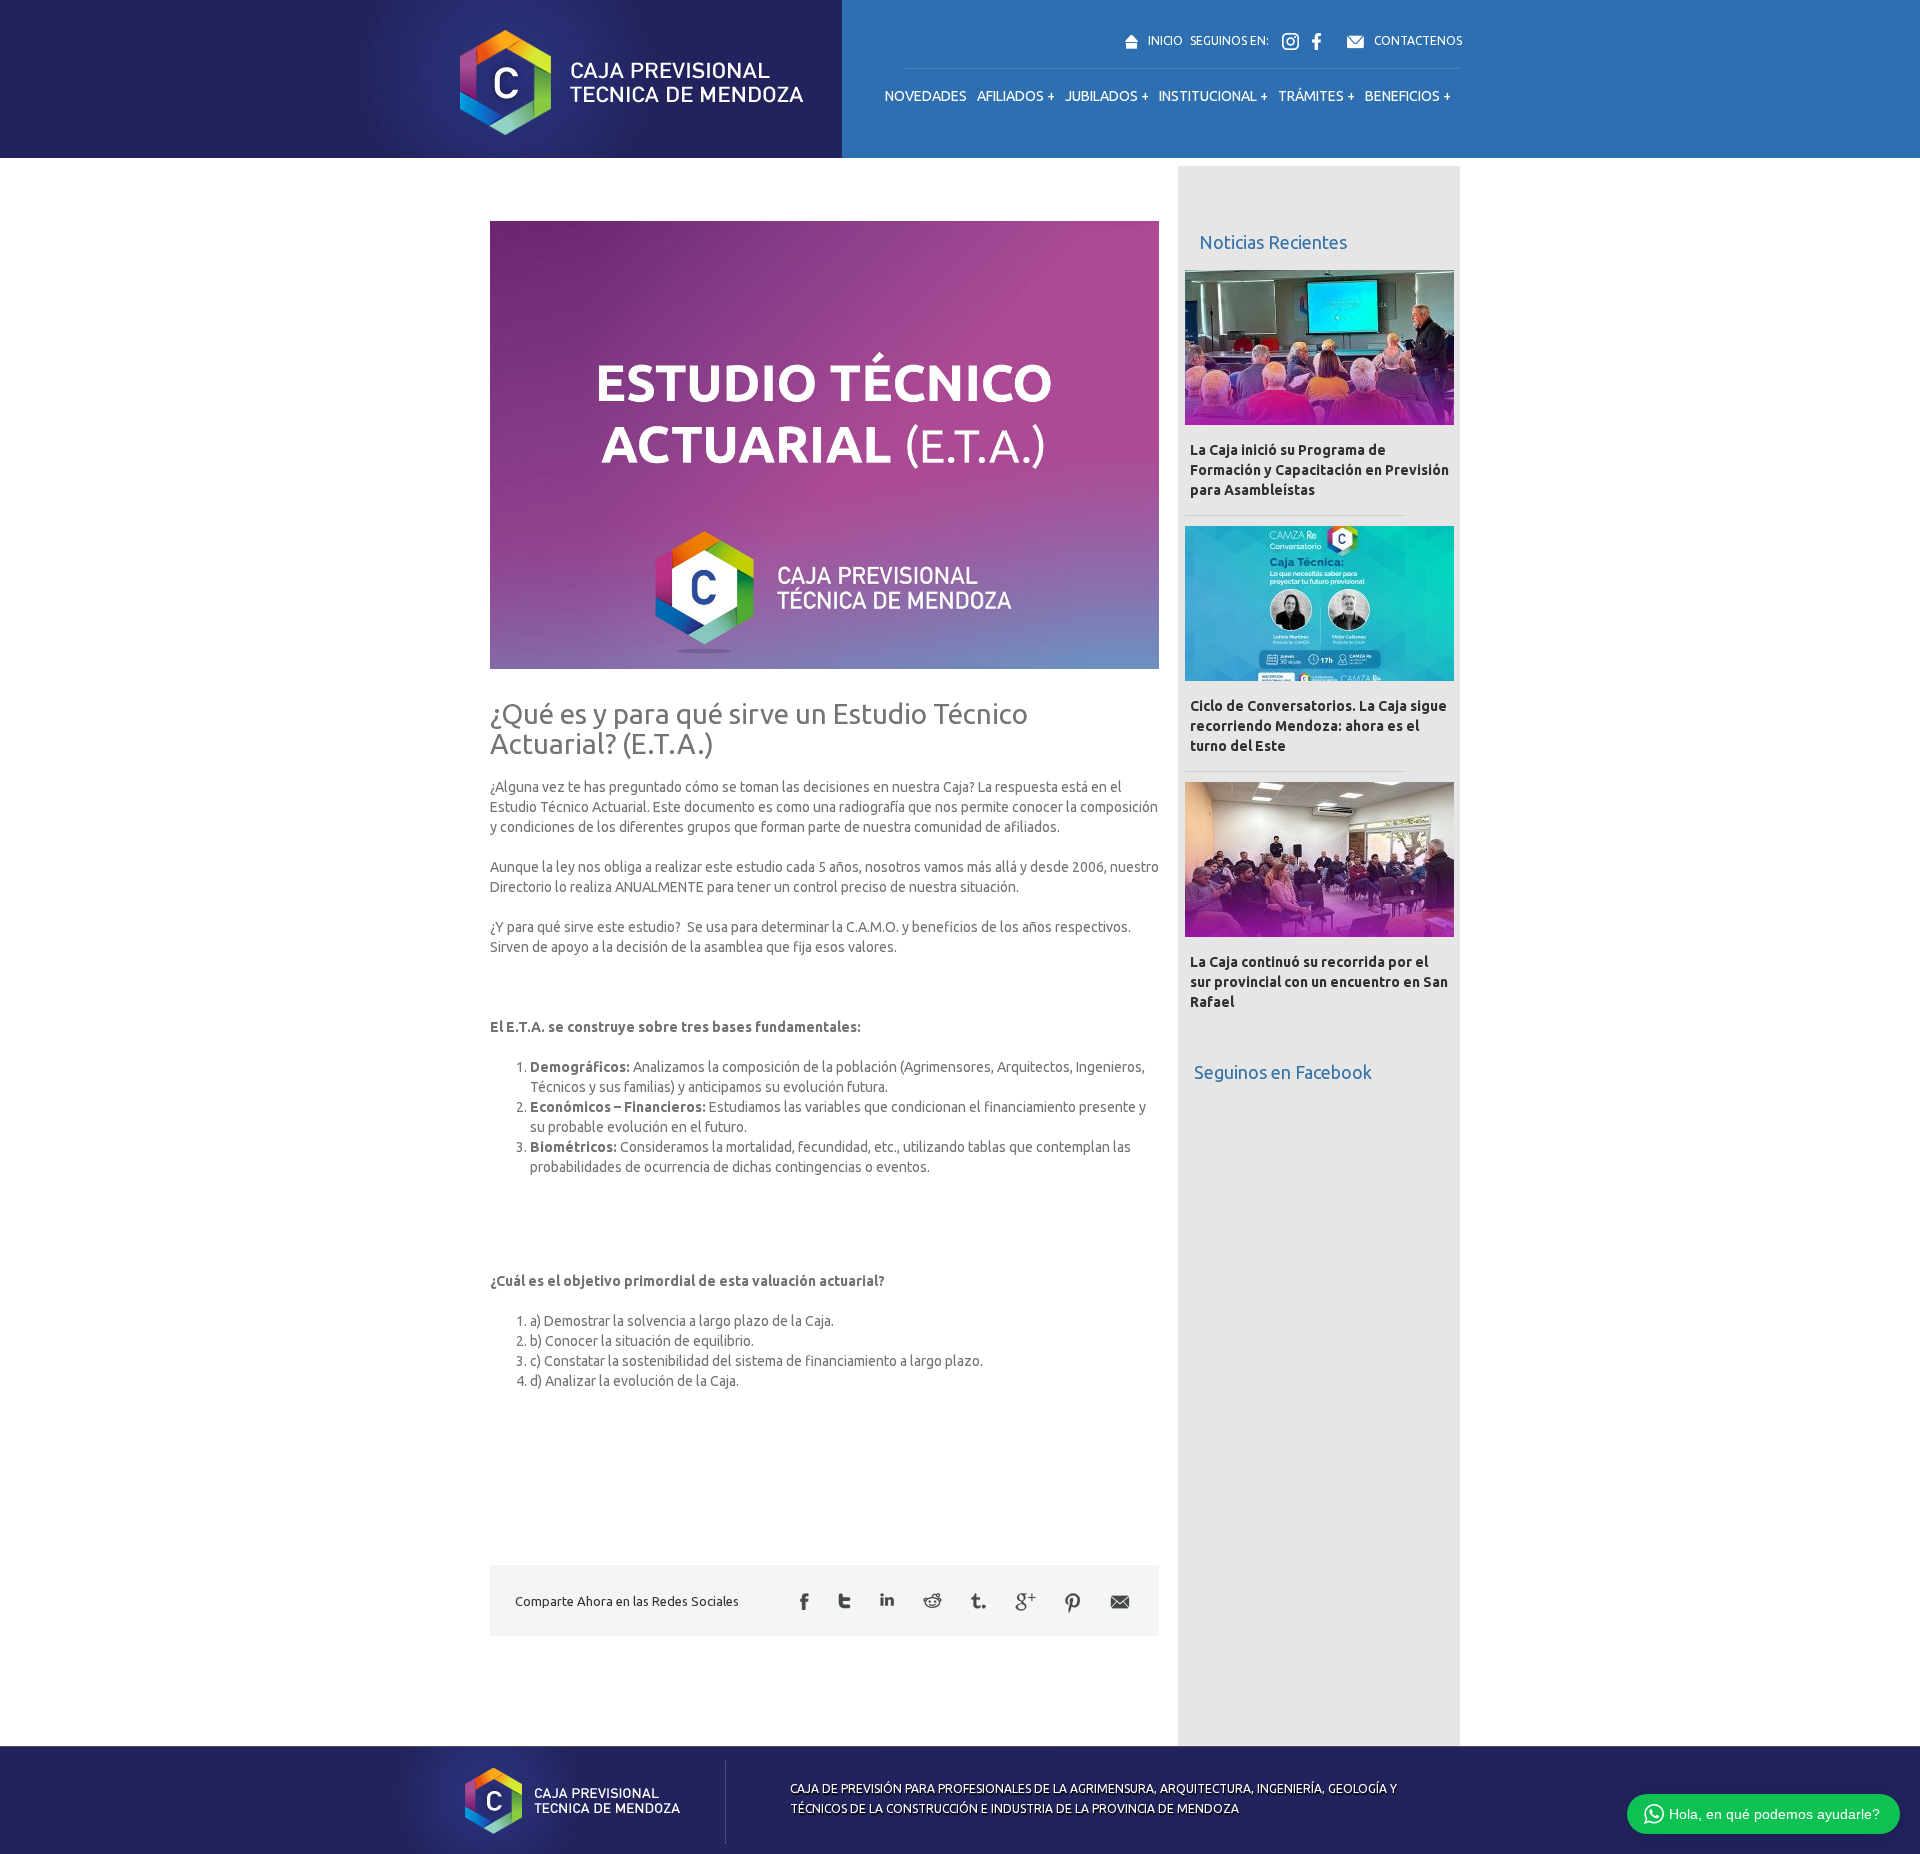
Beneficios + (1408, 96)
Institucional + (1213, 96)
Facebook (804, 1601)
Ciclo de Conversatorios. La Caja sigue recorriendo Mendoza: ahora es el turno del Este (1318, 726)
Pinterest (1073, 1603)
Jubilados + (1107, 96)
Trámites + (1316, 96)
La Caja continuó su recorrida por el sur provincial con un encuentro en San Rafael (1319, 982)
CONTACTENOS (1418, 40)
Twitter (844, 1601)
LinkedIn (887, 1599)
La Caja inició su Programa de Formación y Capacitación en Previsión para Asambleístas (1319, 470)
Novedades (926, 96)
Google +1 (1025, 1602)
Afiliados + (1016, 96)
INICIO (1165, 40)
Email (1120, 1602)
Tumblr (978, 1601)
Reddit (932, 1600)
